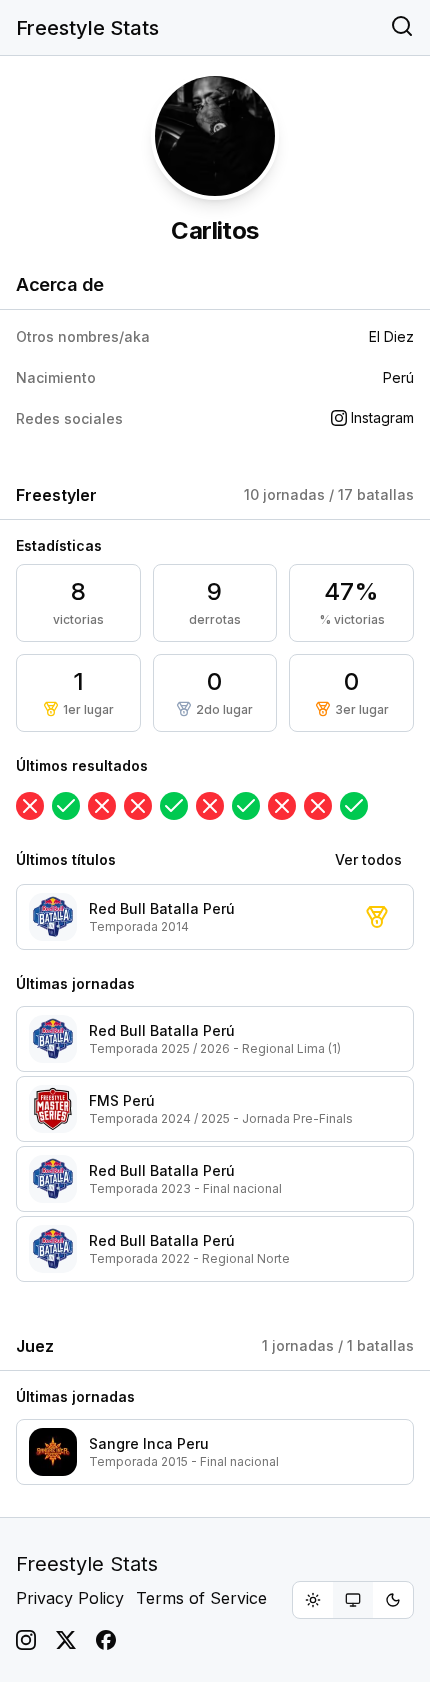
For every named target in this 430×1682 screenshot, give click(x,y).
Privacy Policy (70, 1598)
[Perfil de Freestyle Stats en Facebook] (106, 1640)
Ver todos (368, 859)
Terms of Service (201, 1598)
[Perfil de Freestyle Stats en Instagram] (26, 1640)
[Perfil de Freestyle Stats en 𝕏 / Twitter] (66, 1640)
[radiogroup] (353, 1600)
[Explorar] (402, 28)
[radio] (313, 1600)
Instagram (382, 417)
